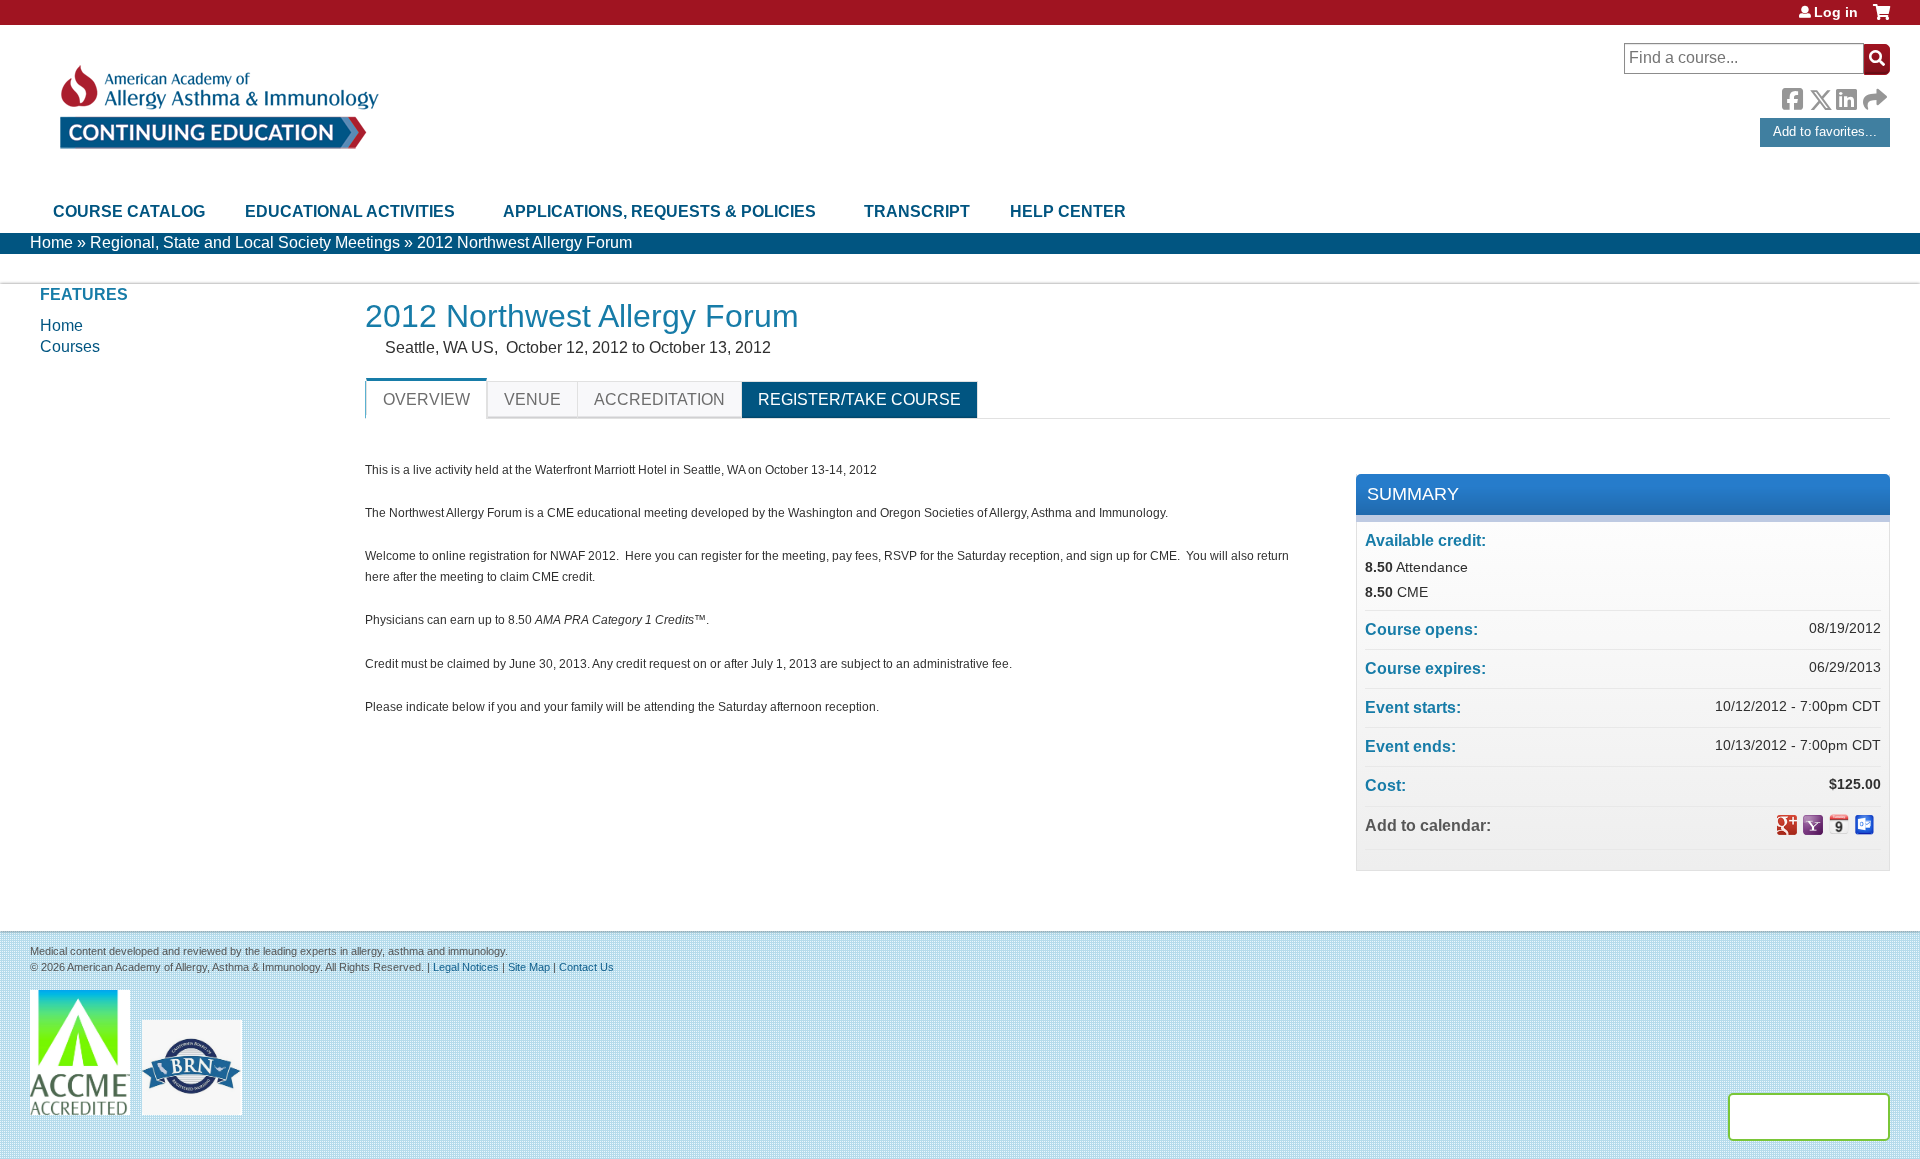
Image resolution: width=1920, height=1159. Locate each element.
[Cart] (1881, 19)
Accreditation (659, 399)
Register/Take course (859, 399)
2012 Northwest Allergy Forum (524, 242)
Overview (426, 399)
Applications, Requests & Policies (659, 211)
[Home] (217, 107)
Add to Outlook (1865, 825)
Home (51, 242)
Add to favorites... (1825, 131)
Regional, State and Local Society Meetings (245, 242)
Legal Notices (466, 967)
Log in (1836, 12)
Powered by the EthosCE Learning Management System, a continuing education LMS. (1809, 1117)
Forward (1873, 94)
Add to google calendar (1787, 825)
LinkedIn (1846, 96)
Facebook (1792, 96)
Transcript (917, 211)
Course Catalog (129, 211)
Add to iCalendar (1839, 824)
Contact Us (586, 967)
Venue (532, 399)
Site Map (529, 967)
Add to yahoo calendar (1813, 825)
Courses (70, 346)
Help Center (1068, 211)
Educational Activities (350, 211)
